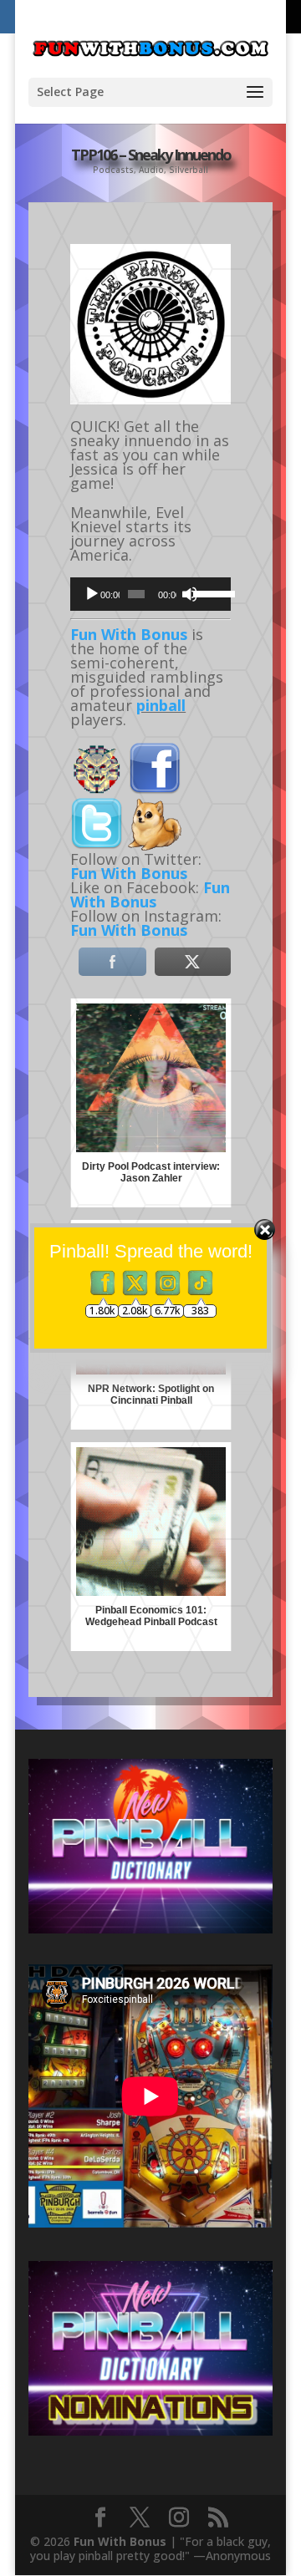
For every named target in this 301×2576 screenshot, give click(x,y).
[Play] (92, 594)
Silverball (189, 170)
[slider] (208, 592)
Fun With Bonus (129, 634)
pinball (161, 705)
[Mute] (190, 594)
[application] (150, 594)
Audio (151, 170)
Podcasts (113, 170)
